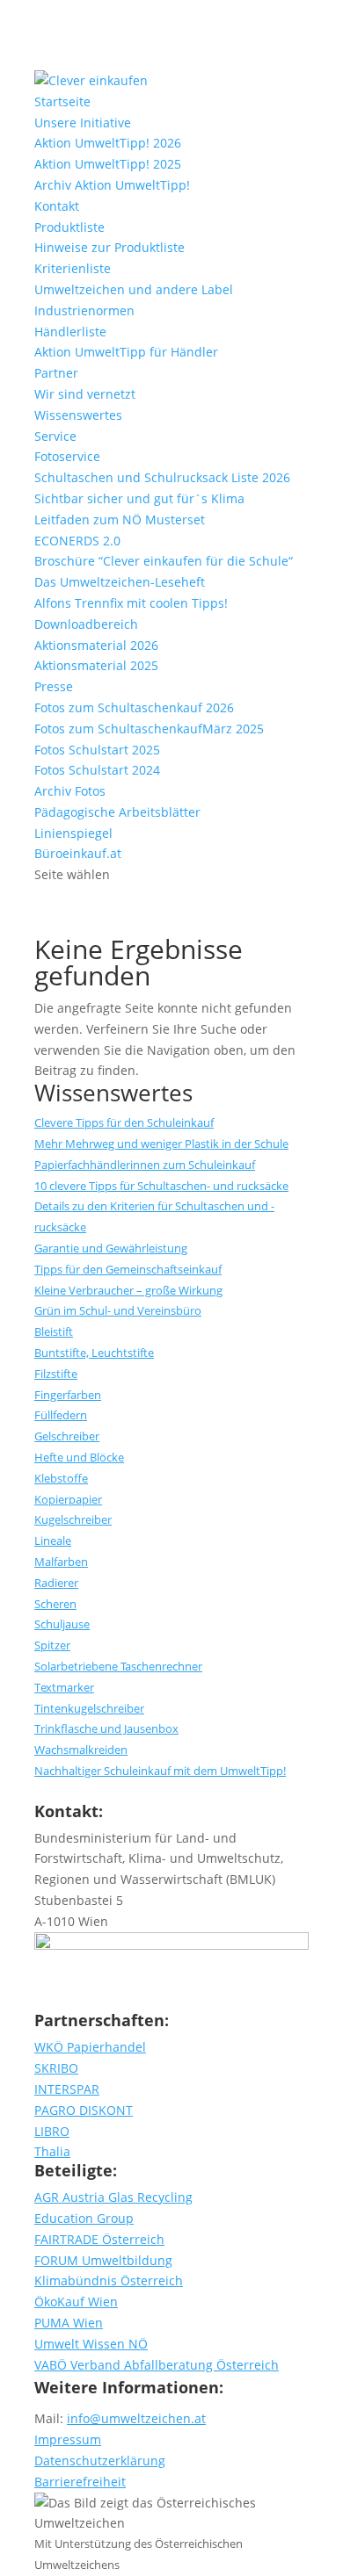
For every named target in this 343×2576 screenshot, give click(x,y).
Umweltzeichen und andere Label (134, 289)
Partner (56, 373)
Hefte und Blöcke (79, 1457)
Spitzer (52, 1645)
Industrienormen (84, 310)
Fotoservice (67, 456)
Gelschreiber (67, 1436)
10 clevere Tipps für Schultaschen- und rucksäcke (161, 1186)
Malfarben (61, 1562)
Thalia (52, 2151)
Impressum (68, 2439)
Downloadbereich (86, 624)
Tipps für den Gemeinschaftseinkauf (128, 1269)
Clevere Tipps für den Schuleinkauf (124, 1122)
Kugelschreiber (73, 1519)
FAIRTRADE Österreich (99, 2239)
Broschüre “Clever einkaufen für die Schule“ (164, 561)
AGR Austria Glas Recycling (113, 2197)
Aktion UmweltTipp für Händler (126, 352)
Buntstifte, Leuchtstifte (94, 1353)
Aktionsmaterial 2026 (96, 645)
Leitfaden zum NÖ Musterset (120, 520)
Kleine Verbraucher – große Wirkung (128, 1290)
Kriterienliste (73, 268)
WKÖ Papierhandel (90, 2047)
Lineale (53, 1541)
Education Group (84, 2218)
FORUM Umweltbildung (103, 2260)
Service (55, 436)
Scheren (55, 1604)
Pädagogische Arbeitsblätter (117, 812)
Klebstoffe (61, 1478)
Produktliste (69, 227)
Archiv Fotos (70, 791)
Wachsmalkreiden (81, 1750)
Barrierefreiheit (80, 2482)
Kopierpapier (68, 1499)
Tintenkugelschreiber (89, 1708)
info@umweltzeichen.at (136, 2418)
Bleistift (54, 1331)
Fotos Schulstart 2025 (97, 750)
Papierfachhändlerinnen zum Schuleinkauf (145, 1165)
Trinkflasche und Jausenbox (106, 1728)
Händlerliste (70, 332)
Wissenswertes (78, 415)
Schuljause (62, 1624)
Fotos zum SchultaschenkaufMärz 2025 (149, 729)
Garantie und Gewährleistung (111, 1248)
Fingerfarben (68, 1395)
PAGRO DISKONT (84, 2110)
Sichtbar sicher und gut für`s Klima (139, 498)
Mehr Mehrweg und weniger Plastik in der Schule (161, 1144)
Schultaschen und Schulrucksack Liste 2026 (162, 477)
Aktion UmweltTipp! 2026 (108, 143)
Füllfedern (61, 1415)
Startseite (62, 101)
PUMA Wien (69, 2323)
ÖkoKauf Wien (76, 2302)
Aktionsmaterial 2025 (96, 665)
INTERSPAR (67, 2089)
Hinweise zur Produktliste (109, 247)
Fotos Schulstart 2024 (97, 770)
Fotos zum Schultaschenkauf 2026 (134, 707)
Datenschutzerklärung (100, 2461)
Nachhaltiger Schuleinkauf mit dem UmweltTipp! (160, 1771)
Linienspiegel (73, 833)
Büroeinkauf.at (78, 853)
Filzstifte (56, 1374)
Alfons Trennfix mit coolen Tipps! (131, 603)
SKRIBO (56, 2068)
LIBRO (52, 2131)
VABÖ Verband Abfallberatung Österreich (157, 2365)
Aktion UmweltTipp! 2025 (108, 164)
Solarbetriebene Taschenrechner (118, 1666)
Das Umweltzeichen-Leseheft (120, 582)
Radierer (56, 1583)
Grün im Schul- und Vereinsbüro (118, 1310)
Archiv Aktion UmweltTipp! (112, 185)
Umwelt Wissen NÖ (91, 2344)
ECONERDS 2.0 (77, 541)
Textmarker (64, 1687)
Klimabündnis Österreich (109, 2280)
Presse (54, 686)
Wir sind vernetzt (85, 394)
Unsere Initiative (83, 123)
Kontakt (57, 206)
